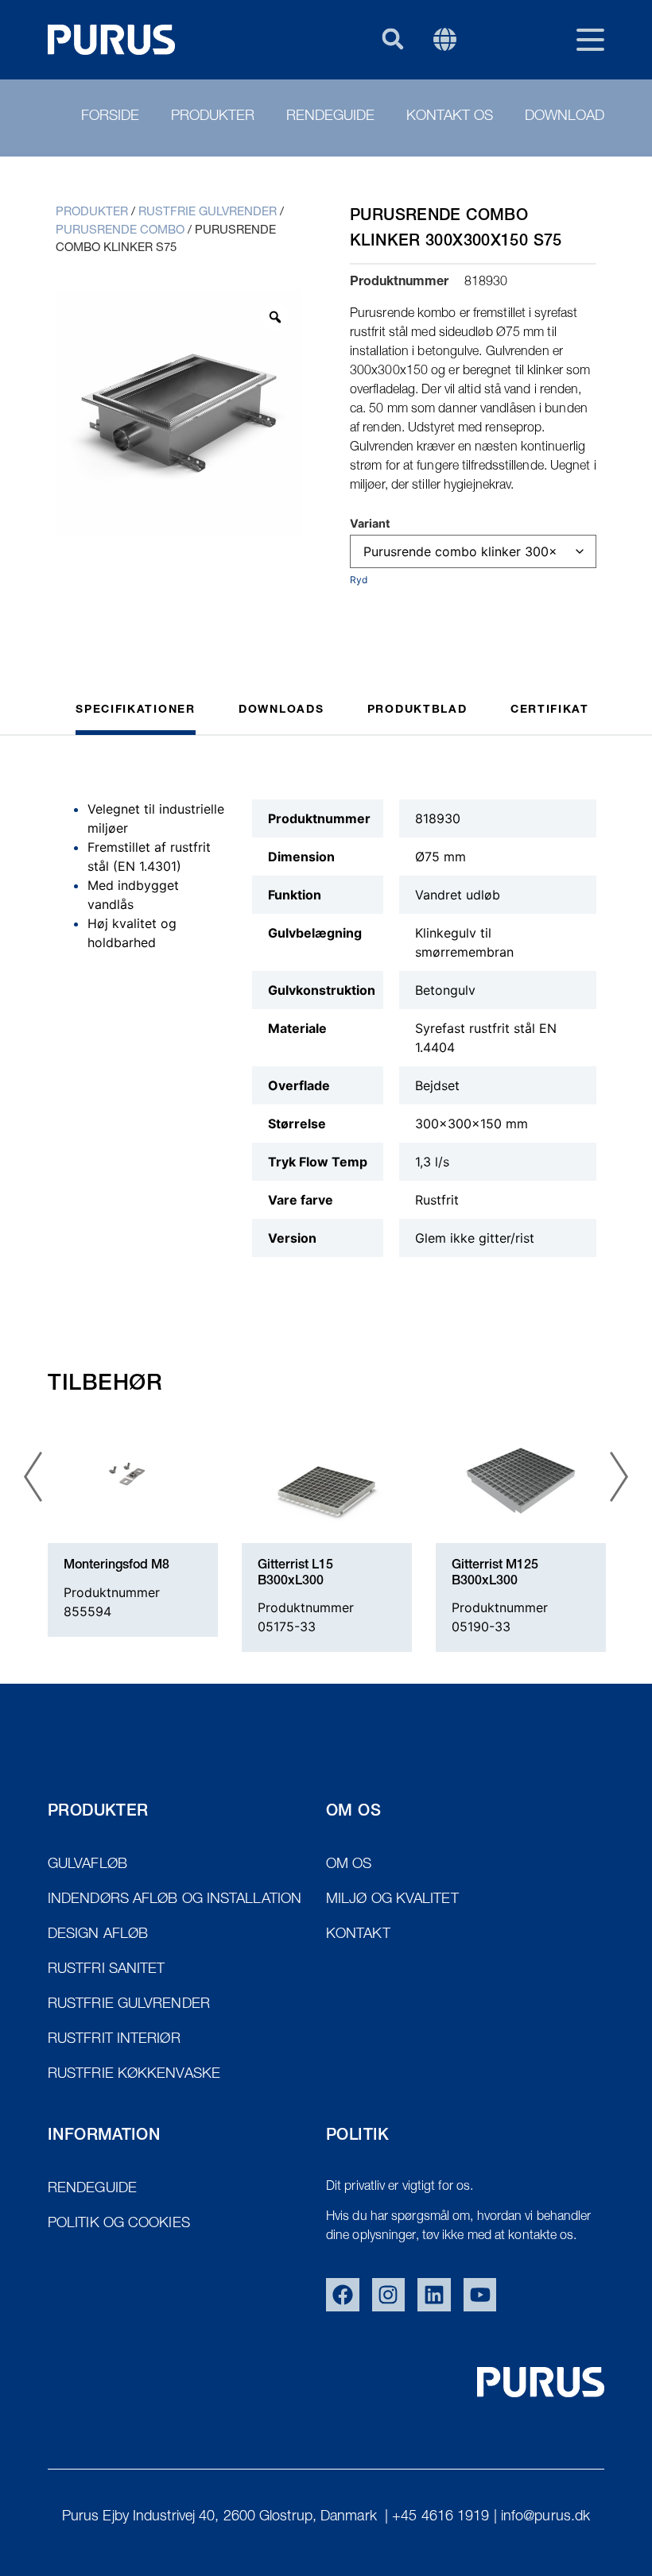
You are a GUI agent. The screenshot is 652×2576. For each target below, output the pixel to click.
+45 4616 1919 (440, 2517)
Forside (110, 117)
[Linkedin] (434, 2295)
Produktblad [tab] (417, 710)
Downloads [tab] (281, 710)
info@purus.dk (545, 2517)
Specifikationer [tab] (136, 710)
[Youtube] (480, 2295)
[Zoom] (275, 317)
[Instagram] (389, 2295)
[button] (392, 39)
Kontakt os (450, 117)
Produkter (213, 117)
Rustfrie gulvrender (208, 213)
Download (565, 117)
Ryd (359, 580)
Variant (370, 524)
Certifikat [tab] (550, 710)
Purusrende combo (120, 231)
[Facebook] (343, 2295)
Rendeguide (330, 117)
